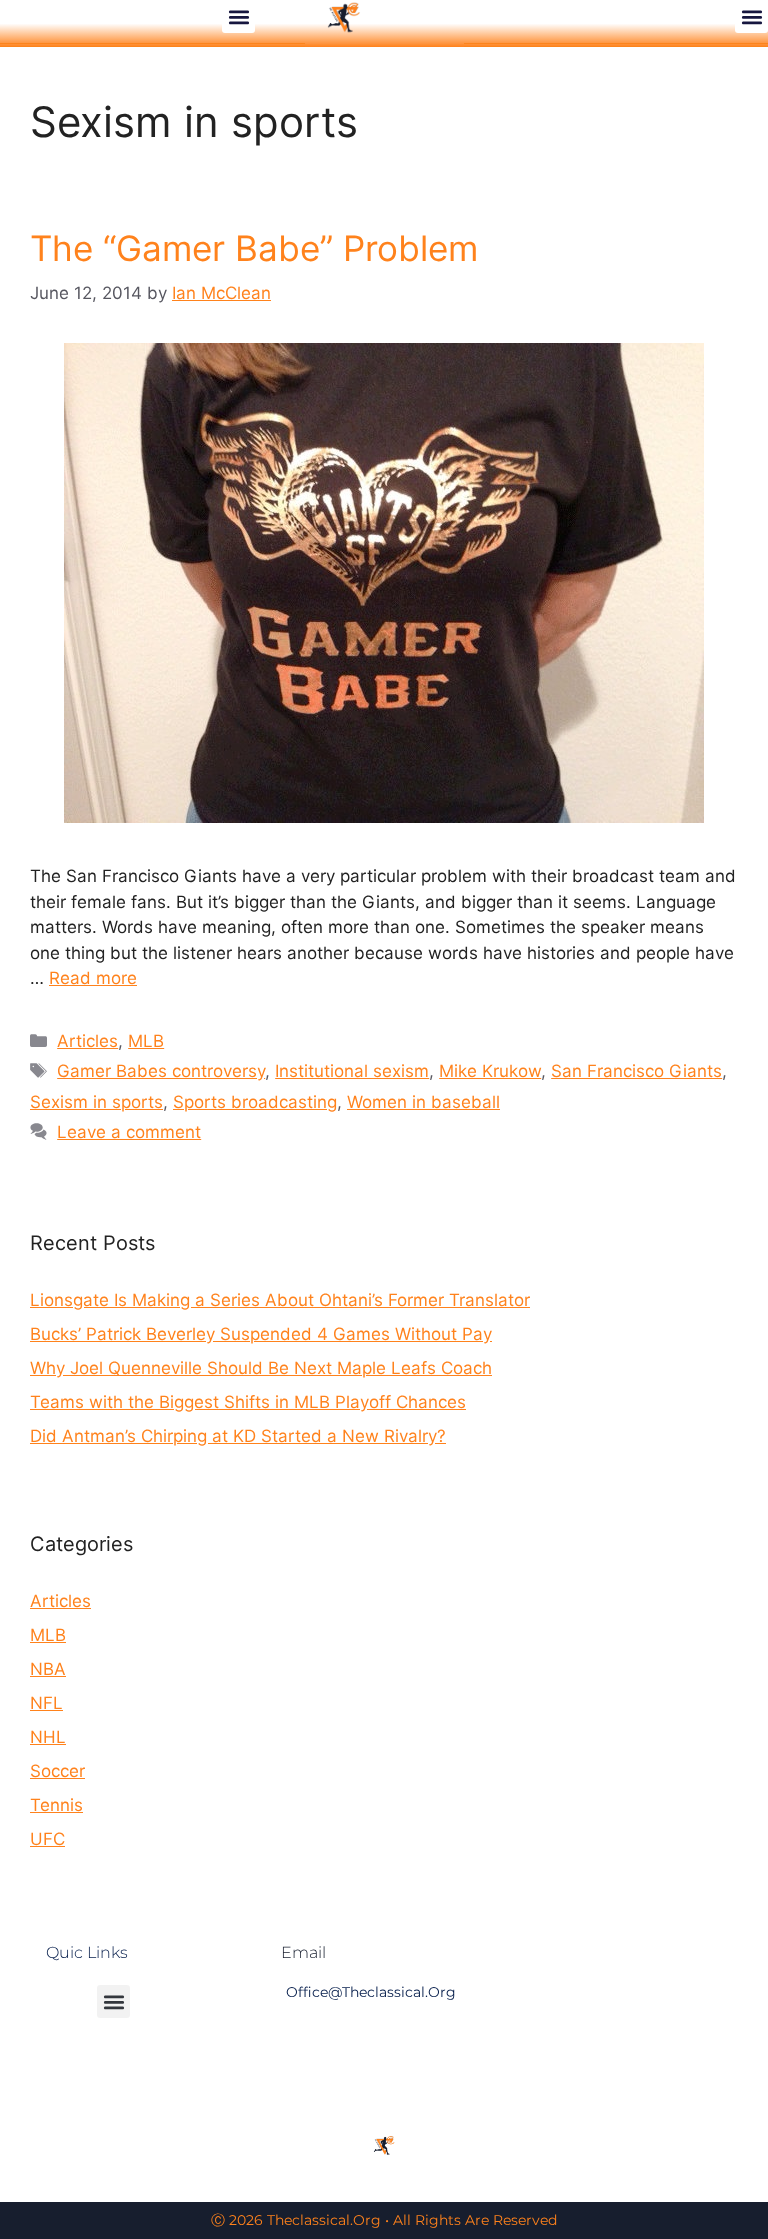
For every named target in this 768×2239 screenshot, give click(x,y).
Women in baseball (423, 1102)
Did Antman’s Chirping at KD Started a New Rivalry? (238, 1436)
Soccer (57, 1771)
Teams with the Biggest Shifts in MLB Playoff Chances (248, 1402)
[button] (238, 16)
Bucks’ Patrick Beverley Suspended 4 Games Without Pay (261, 1334)
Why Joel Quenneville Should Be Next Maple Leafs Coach (261, 1368)
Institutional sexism (352, 1071)
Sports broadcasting (255, 1102)
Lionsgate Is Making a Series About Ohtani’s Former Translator (280, 1300)
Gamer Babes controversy (161, 1071)
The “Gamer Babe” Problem (254, 248)
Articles (87, 1041)
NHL (48, 1737)
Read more (93, 978)
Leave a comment (129, 1132)
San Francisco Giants (636, 1071)
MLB (146, 1041)
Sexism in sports (96, 1102)
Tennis (56, 1805)
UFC (47, 1839)
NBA (48, 1669)
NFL (46, 1703)
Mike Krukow (490, 1071)
